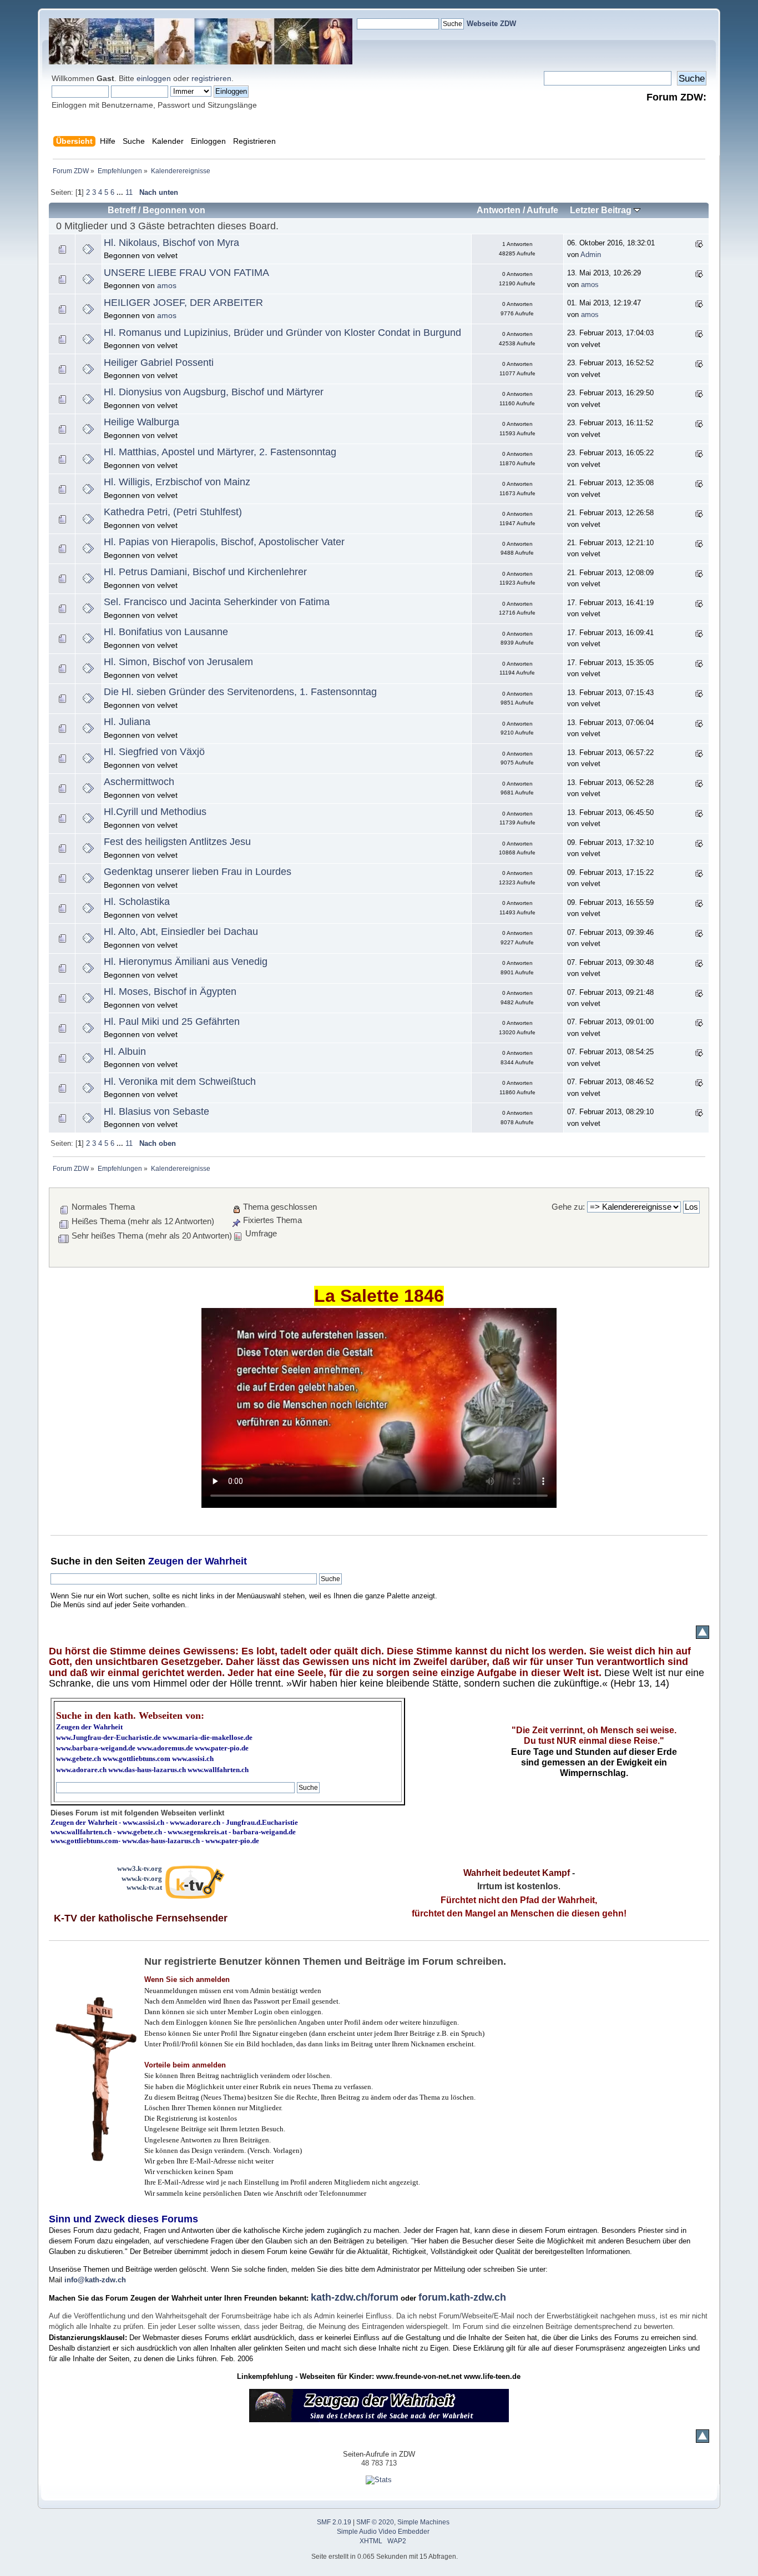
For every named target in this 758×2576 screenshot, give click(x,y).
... (121, 192)
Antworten (499, 210)
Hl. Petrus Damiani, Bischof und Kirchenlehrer (205, 572)
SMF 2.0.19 (334, 2522)
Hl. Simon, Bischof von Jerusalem (178, 662)
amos (167, 285)
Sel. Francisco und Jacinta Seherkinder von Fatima (217, 602)
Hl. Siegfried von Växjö (154, 752)
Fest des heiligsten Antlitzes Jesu (177, 842)
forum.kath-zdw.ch (462, 2297)
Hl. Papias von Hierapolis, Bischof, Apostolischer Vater (224, 542)
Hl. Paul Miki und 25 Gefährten (172, 1022)
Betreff (122, 210)
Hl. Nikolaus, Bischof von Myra (171, 243)
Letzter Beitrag (602, 210)
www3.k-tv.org (140, 1868)
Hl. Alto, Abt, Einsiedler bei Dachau (181, 932)
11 (129, 192)
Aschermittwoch (139, 782)
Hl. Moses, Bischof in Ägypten (170, 992)
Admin (591, 255)
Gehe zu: (568, 1207)
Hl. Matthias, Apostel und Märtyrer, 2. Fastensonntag (220, 452)
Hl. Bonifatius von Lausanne (166, 632)
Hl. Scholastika (137, 902)
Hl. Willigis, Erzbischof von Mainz (177, 482)
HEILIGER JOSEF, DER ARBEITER (183, 303)
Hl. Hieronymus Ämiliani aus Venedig (186, 962)
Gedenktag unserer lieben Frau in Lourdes (198, 872)
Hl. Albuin (125, 1051)
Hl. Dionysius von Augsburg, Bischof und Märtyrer (214, 392)
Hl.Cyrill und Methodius (155, 812)
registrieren (211, 78)
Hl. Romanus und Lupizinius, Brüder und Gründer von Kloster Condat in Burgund (282, 333)
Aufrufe (542, 210)
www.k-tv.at (144, 1887)
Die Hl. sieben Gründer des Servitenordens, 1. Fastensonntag (240, 692)
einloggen (154, 78)
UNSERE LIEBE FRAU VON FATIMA (186, 273)
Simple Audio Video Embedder (383, 2532)
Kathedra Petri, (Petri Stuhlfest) (173, 512)
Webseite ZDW (491, 24)
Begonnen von (174, 210)
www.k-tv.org (142, 1878)
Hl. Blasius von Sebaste (156, 1111)
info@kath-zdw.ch (95, 2280)
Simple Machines (423, 2522)
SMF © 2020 (375, 2522)
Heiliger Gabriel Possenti (159, 363)
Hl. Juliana (127, 722)
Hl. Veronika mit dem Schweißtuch (180, 1081)
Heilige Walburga (142, 422)
